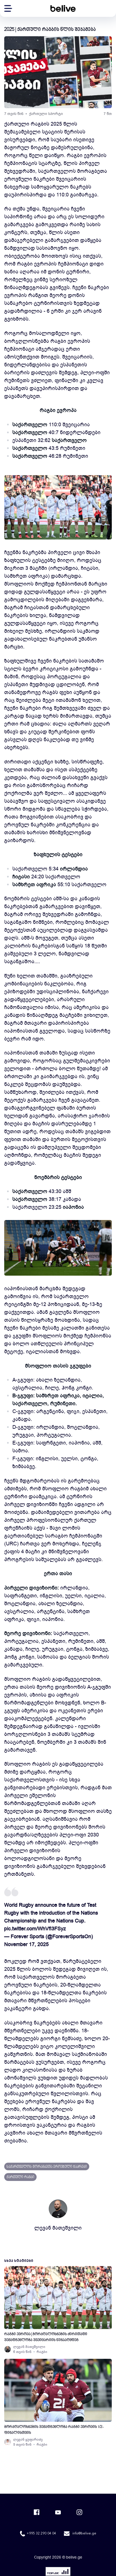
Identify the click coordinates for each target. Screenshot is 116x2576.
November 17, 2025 (26, 1944)
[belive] (63, 8)
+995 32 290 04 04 (41, 2534)
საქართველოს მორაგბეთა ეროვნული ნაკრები (47, 2167)
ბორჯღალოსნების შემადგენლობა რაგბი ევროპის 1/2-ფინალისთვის (54, 2430)
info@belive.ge (84, 2534)
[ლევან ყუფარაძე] (8, 2442)
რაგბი (42, 2352)
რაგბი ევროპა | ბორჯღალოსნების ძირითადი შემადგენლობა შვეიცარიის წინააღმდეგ (46, 2337)
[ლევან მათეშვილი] (8, 2349)
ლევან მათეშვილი (58, 2228)
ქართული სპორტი (46, 114)
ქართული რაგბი (20, 2177)
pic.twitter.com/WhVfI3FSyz (35, 1929)
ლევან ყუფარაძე (28, 2439)
